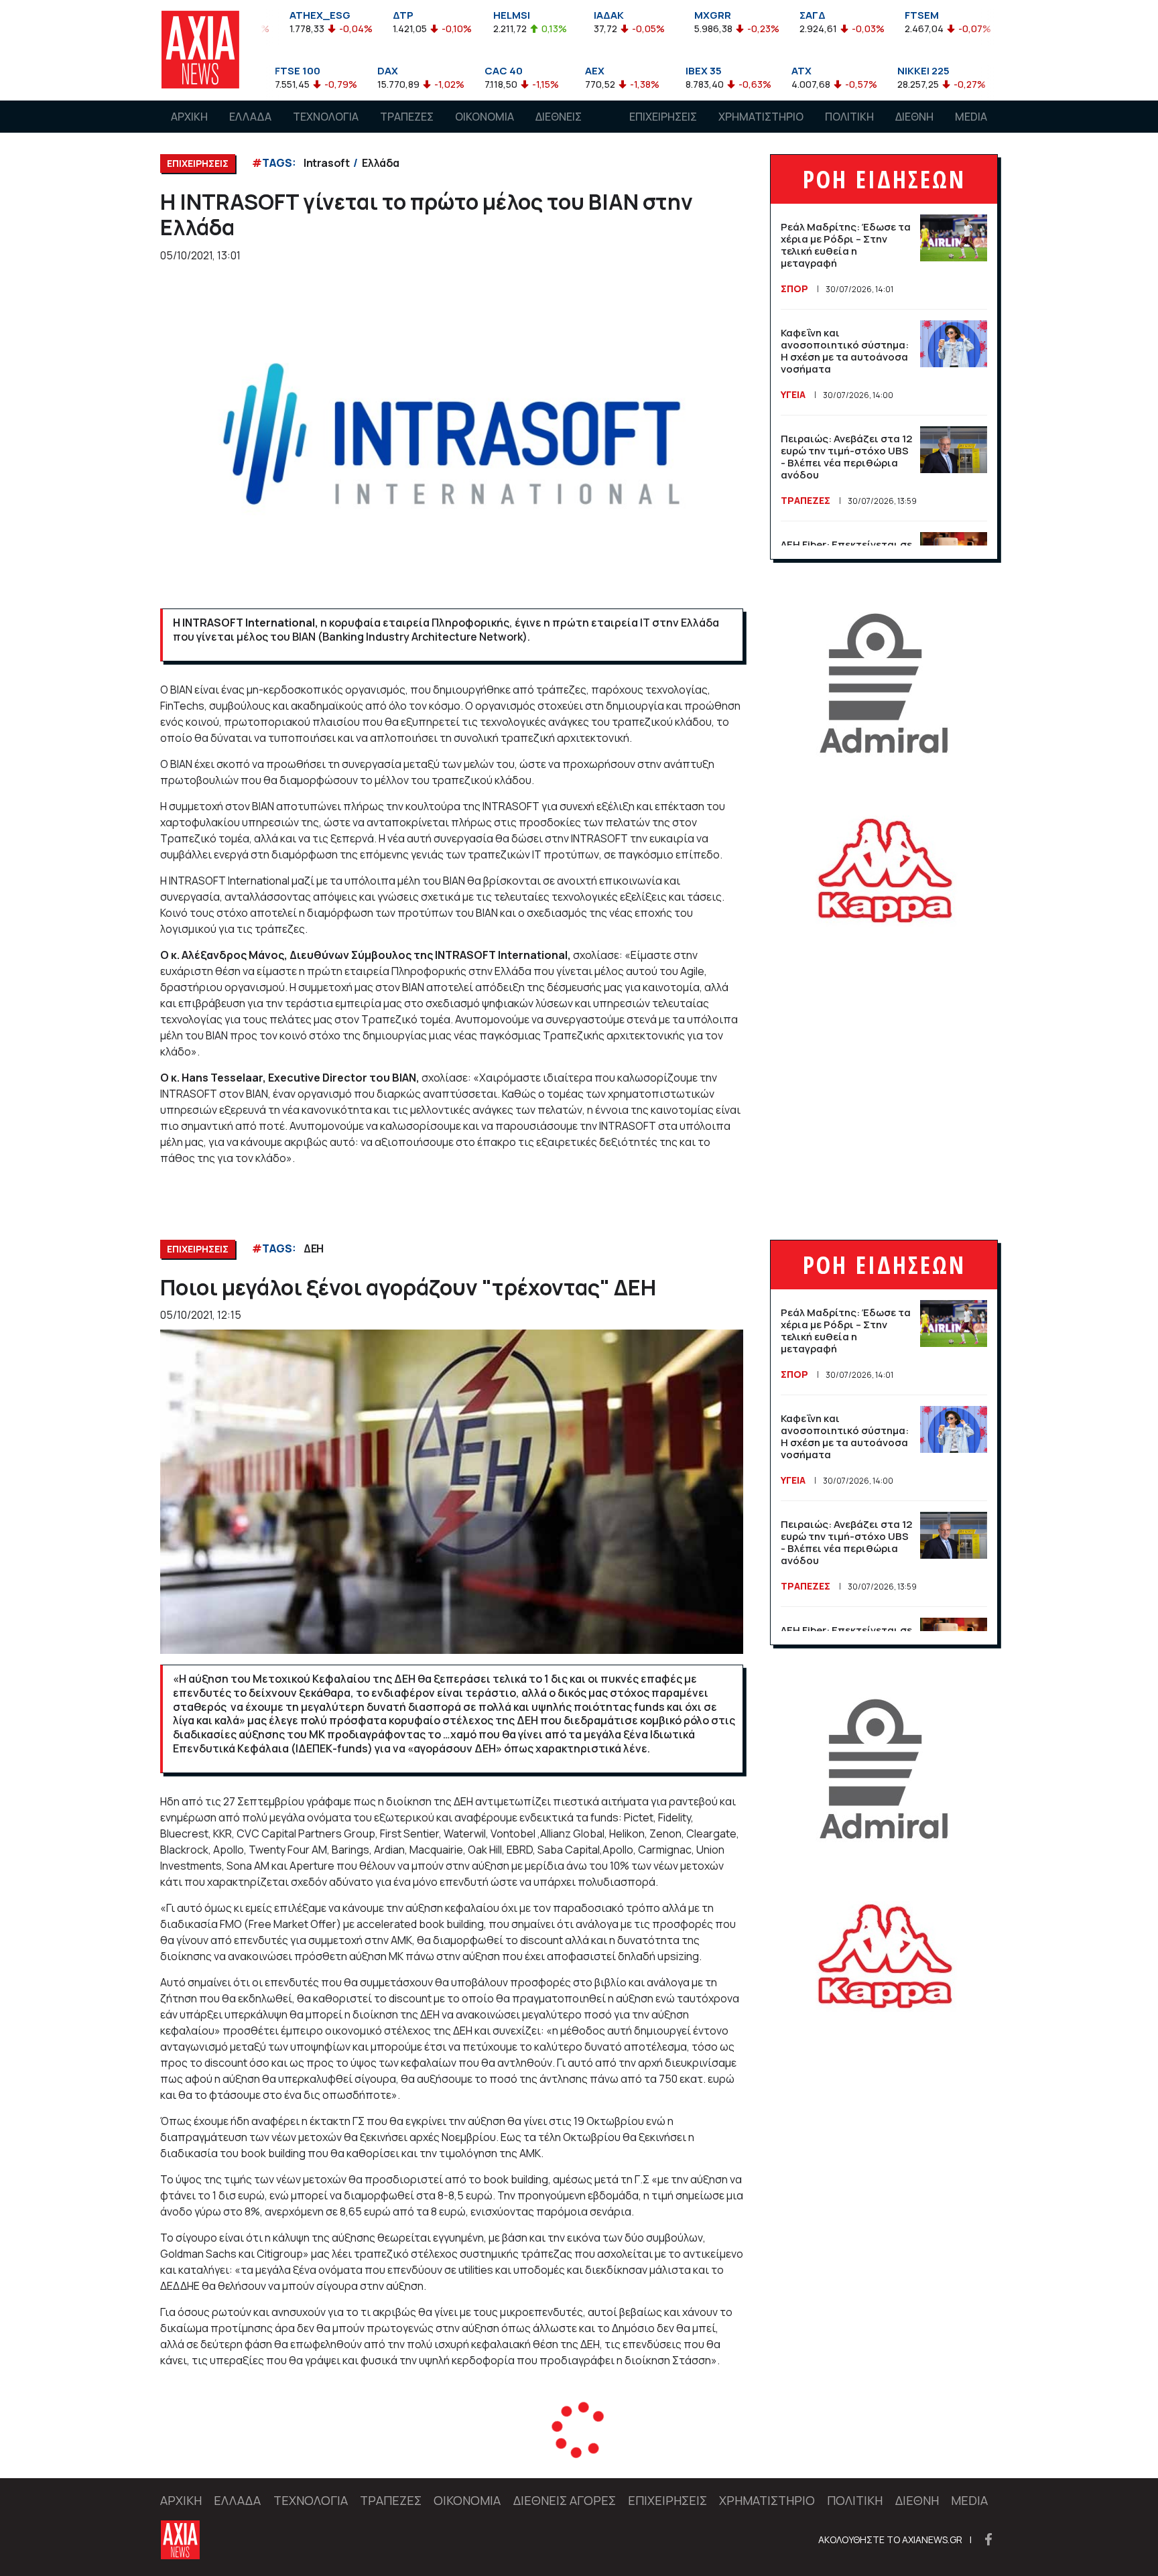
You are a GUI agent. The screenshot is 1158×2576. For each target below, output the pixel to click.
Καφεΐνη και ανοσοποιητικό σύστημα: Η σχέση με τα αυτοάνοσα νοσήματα (845, 351)
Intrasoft (326, 163)
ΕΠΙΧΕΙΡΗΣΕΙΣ (663, 117)
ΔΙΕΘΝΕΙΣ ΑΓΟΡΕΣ (559, 129)
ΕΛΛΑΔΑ (250, 117)
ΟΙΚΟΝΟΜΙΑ (485, 117)
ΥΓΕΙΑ (793, 394)
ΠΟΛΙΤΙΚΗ (849, 117)
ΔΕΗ (314, 1248)
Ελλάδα (381, 163)
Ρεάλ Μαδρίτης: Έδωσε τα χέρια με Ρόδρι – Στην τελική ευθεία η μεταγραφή (846, 245)
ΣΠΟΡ (794, 288)
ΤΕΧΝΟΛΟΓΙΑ (326, 117)
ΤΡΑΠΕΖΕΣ (407, 117)
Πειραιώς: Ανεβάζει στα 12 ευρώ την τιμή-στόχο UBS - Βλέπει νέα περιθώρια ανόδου (846, 457)
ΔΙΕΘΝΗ (914, 117)
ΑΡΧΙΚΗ (189, 117)
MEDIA (971, 117)
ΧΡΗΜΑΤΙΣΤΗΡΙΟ (761, 117)
